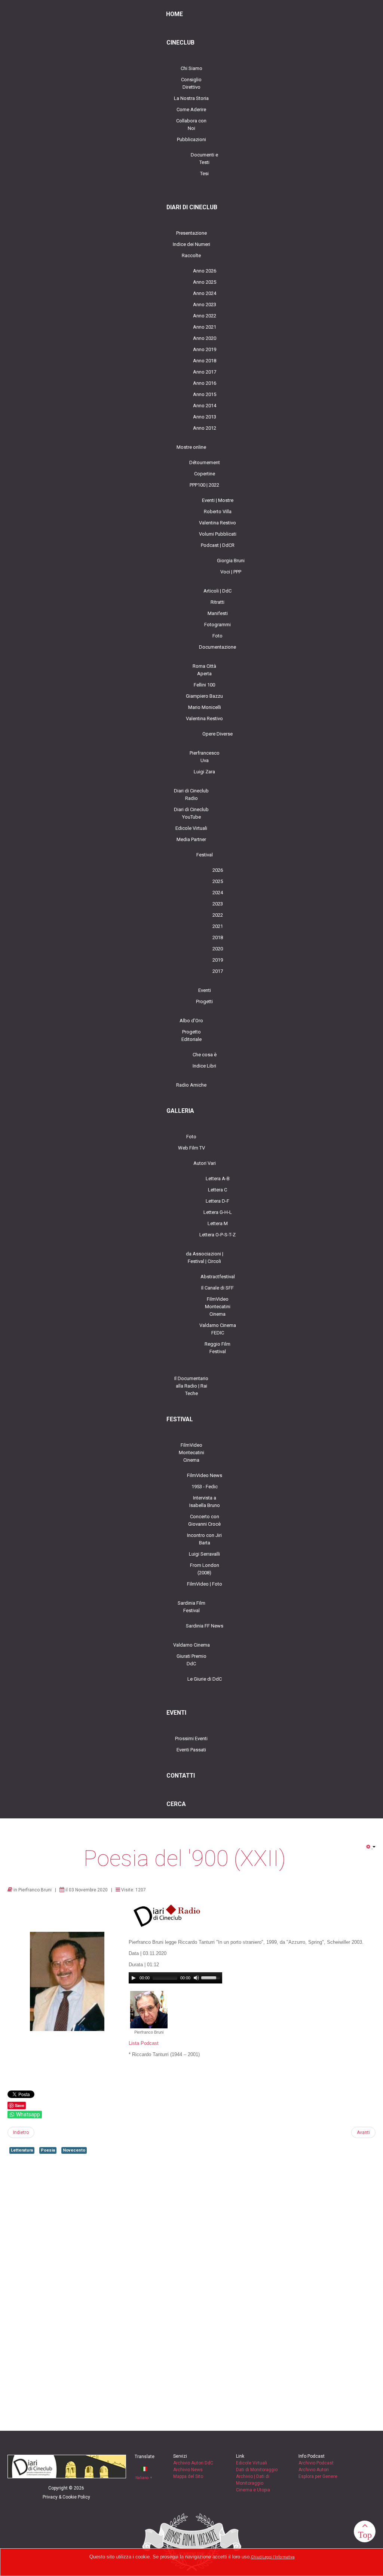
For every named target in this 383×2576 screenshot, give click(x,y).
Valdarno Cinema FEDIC (218, 1329)
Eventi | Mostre (218, 500)
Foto (217, 636)
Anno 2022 (205, 316)
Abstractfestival (218, 1277)
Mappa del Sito (188, 2476)
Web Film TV (191, 1148)
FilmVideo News (205, 1475)
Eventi (205, 990)
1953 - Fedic (205, 1487)
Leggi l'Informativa (279, 2557)
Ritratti (217, 602)
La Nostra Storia (191, 98)
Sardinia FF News (205, 1626)
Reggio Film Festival (217, 1348)
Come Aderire (191, 109)
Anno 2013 (205, 417)
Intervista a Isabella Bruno (205, 1502)
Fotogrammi (217, 625)
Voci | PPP (231, 572)
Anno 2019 (205, 349)
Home (174, 14)
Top (365, 2535)
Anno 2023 (205, 305)
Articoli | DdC (217, 591)
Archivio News (188, 2470)
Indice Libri (204, 1066)
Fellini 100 (204, 685)
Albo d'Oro (191, 1021)
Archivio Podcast (316, 2463)
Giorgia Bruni (231, 561)
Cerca (176, 1804)
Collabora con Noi (191, 124)
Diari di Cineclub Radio (191, 794)
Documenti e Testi (204, 159)
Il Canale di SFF (217, 1288)
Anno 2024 (205, 293)
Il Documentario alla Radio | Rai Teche (191, 1386)
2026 (218, 870)
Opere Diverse (217, 734)
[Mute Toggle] (196, 1978)
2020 (218, 949)
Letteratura (22, 2150)
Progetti (204, 1001)
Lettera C (217, 1190)
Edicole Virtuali (191, 828)
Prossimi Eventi (191, 1738)
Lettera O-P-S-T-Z (217, 1235)
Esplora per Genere (318, 2476)
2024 (218, 893)
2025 (218, 881)
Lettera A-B (218, 1179)
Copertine (205, 474)
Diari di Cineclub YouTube (191, 813)
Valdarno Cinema (191, 1645)
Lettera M (218, 1223)
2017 (218, 971)
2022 (218, 915)
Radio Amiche (191, 1085)
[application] (175, 1978)
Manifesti (218, 613)
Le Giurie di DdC (205, 1679)
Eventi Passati (191, 1750)
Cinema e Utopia (253, 2490)
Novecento (74, 2150)
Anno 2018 (205, 361)
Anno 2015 (205, 394)
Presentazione (191, 233)
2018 (218, 937)
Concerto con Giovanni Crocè (204, 1520)
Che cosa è (205, 1055)
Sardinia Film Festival (191, 1607)
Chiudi (257, 2557)
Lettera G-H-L (218, 1212)
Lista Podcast (144, 2043)
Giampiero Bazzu (204, 696)
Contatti (181, 1776)
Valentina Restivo (217, 523)
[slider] (212, 1977)
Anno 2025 (205, 282)
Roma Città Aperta (204, 670)
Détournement (205, 462)
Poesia (48, 2150)
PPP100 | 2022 (204, 485)
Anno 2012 (205, 428)
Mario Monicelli (205, 707)
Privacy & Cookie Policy (66, 2497)
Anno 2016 (205, 383)
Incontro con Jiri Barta (204, 1539)
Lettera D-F (217, 1201)
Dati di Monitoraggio (257, 2470)
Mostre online (191, 447)
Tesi (204, 173)
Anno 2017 (205, 372)
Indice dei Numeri (191, 244)
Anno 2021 (205, 327)
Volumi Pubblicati (218, 534)
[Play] (134, 1978)
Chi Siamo (191, 68)
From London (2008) (205, 1569)
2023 (218, 904)
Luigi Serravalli (204, 1554)
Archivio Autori (314, 2470)
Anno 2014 (205, 406)
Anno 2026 (205, 271)
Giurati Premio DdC (191, 1660)
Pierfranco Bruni (35, 1890)
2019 (218, 960)
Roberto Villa (218, 511)
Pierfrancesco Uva (205, 757)
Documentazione (217, 647)
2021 (218, 926)
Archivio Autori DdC (193, 2463)
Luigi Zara (204, 772)
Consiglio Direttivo (191, 83)
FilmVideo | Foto (205, 1584)
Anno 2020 (205, 338)
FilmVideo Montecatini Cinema (218, 1307)
